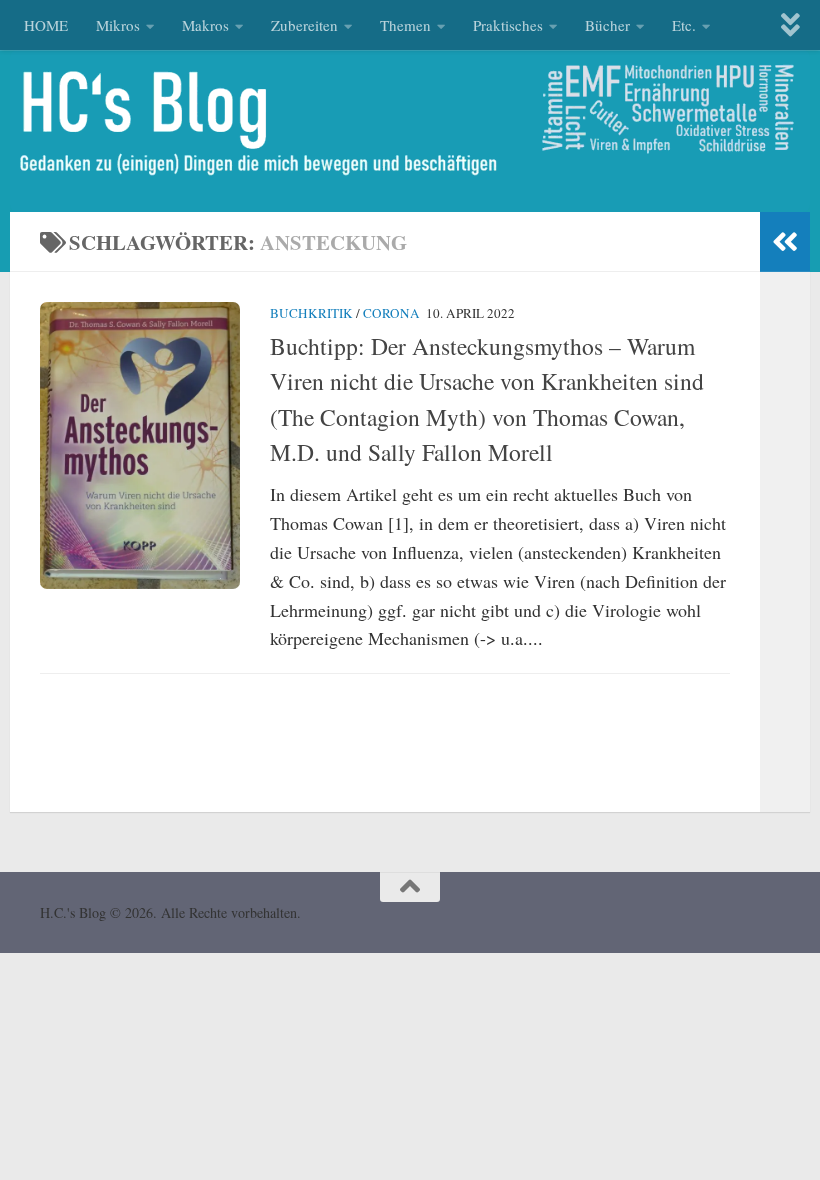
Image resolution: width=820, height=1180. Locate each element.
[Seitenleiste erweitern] (785, 242)
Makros (205, 25)
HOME (46, 25)
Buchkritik (311, 313)
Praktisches (508, 25)
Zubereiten (304, 25)
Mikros (118, 25)
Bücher (607, 25)
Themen (405, 25)
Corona (391, 313)
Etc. (684, 25)
